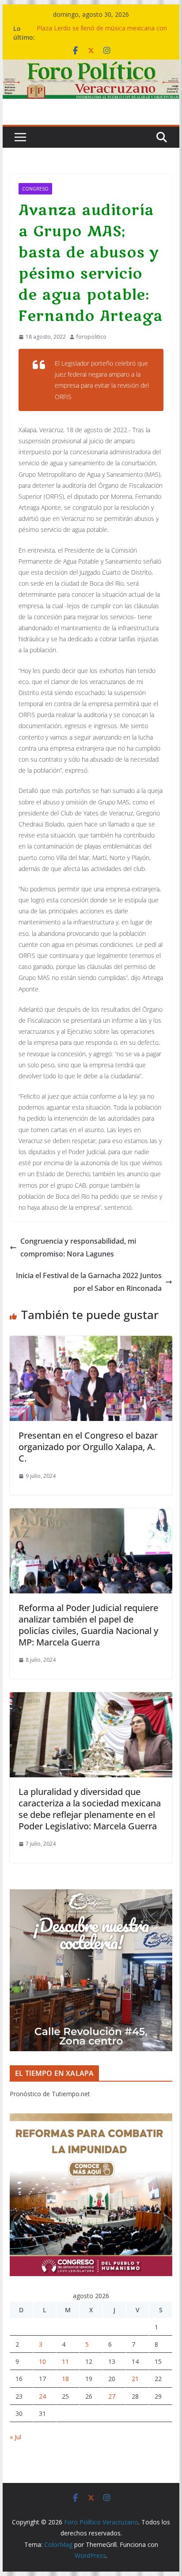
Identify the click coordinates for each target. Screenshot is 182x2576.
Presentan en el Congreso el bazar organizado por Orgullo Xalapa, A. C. (88, 1447)
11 (65, 2361)
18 (65, 2379)
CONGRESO (35, 189)
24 (42, 2396)
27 (112, 2396)
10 (42, 2361)
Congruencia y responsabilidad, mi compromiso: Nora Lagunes (78, 1247)
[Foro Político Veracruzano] (91, 66)
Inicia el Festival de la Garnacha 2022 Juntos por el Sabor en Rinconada (89, 1282)
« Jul (15, 2437)
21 (135, 2379)
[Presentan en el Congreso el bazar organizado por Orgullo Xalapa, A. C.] (91, 1342)
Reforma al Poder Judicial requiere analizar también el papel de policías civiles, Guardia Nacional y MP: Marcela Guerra (88, 1625)
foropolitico (91, 337)
